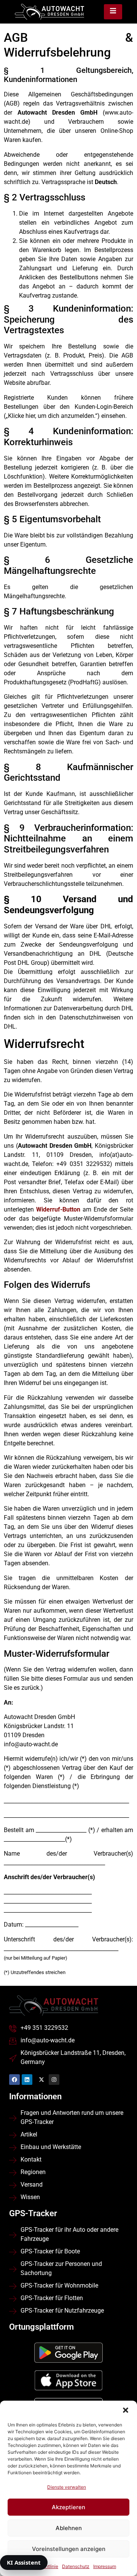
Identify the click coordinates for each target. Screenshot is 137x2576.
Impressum (105, 2566)
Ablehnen (69, 2528)
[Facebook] (14, 2080)
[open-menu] (113, 12)
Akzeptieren (68, 2507)
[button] (126, 2410)
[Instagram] (54, 2080)
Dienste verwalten (67, 2487)
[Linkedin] (27, 2080)
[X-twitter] (41, 2080)
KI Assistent (24, 2562)
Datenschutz (76, 2566)
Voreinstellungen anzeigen (69, 2549)
